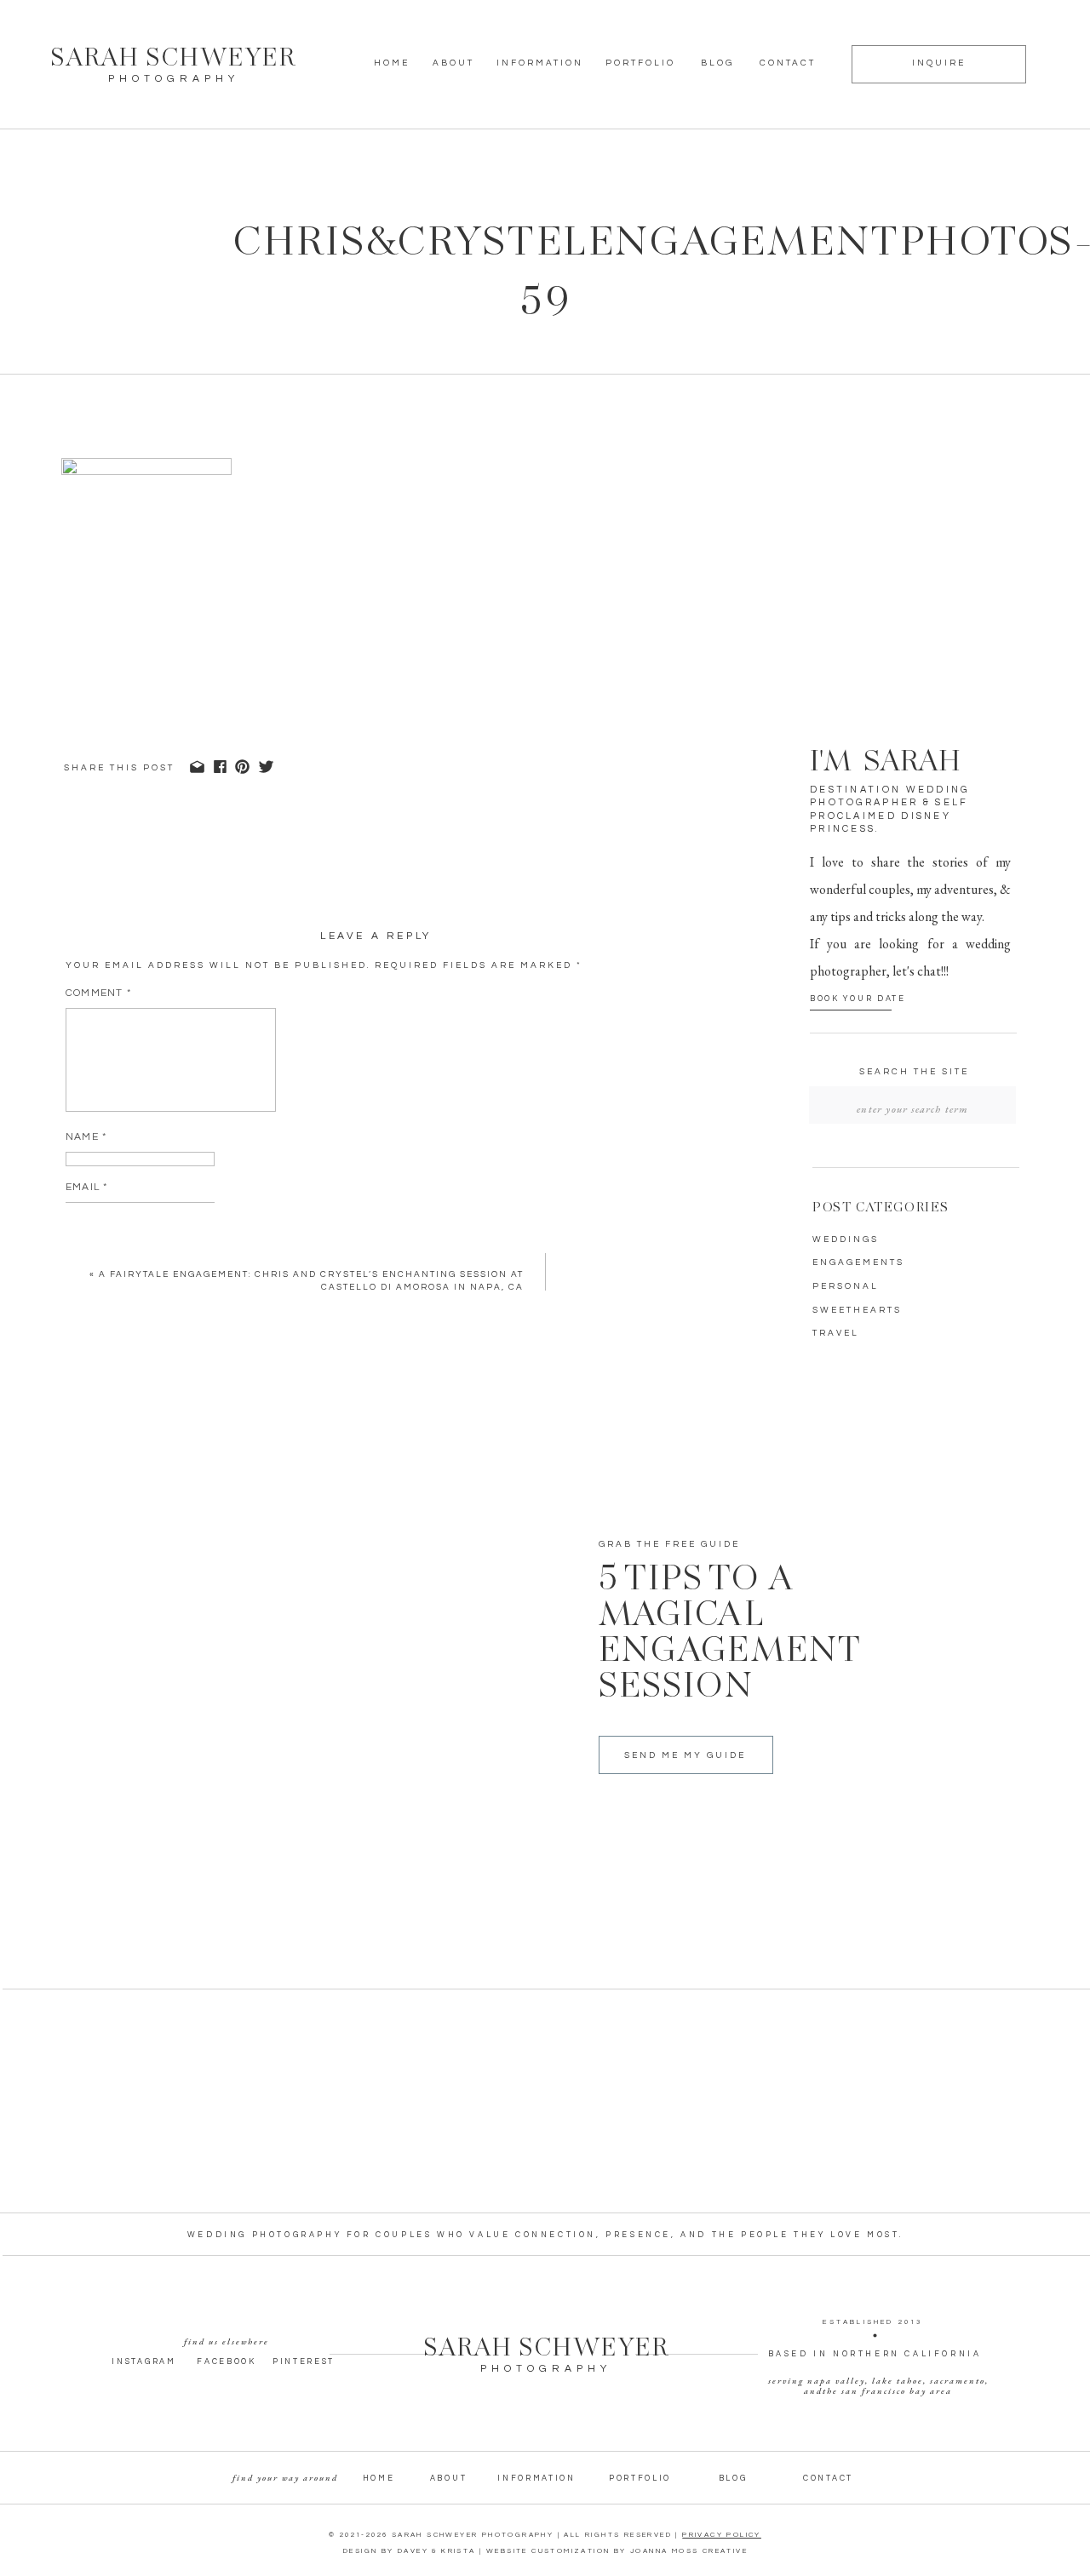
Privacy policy (722, 2535)
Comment (98, 993)
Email (86, 1187)
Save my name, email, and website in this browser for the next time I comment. (319, 1305)
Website (91, 1237)
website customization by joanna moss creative (617, 2551)
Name (86, 1137)
